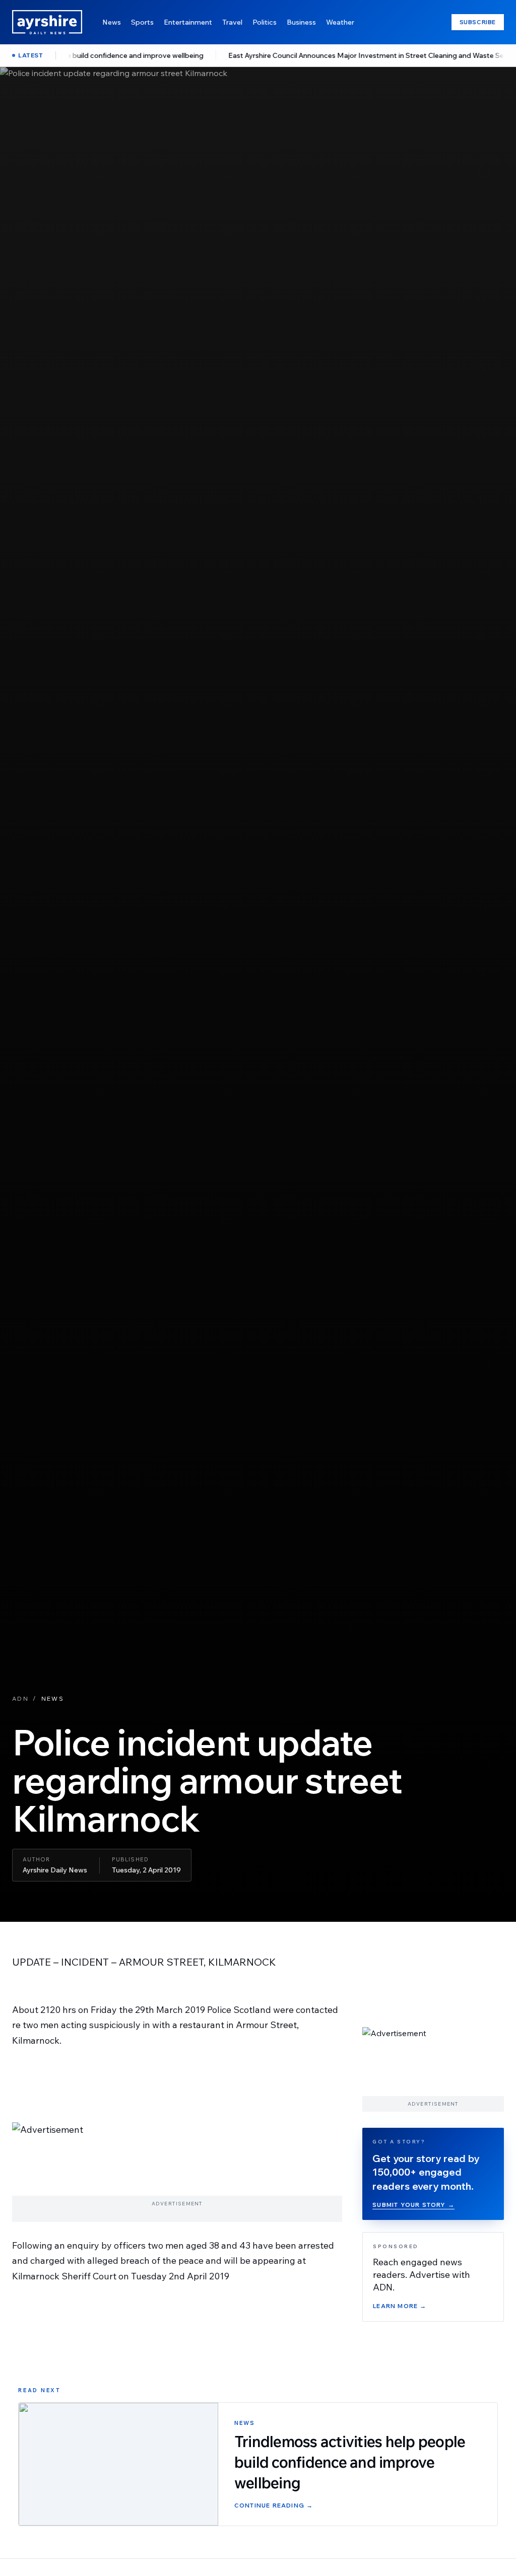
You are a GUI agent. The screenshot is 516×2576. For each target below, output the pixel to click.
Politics (265, 22)
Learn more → (400, 2306)
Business (301, 22)
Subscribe (478, 22)
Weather (340, 22)
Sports (142, 22)
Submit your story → (413, 2205)
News (112, 22)
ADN (20, 1698)
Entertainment (188, 22)
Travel (232, 22)
